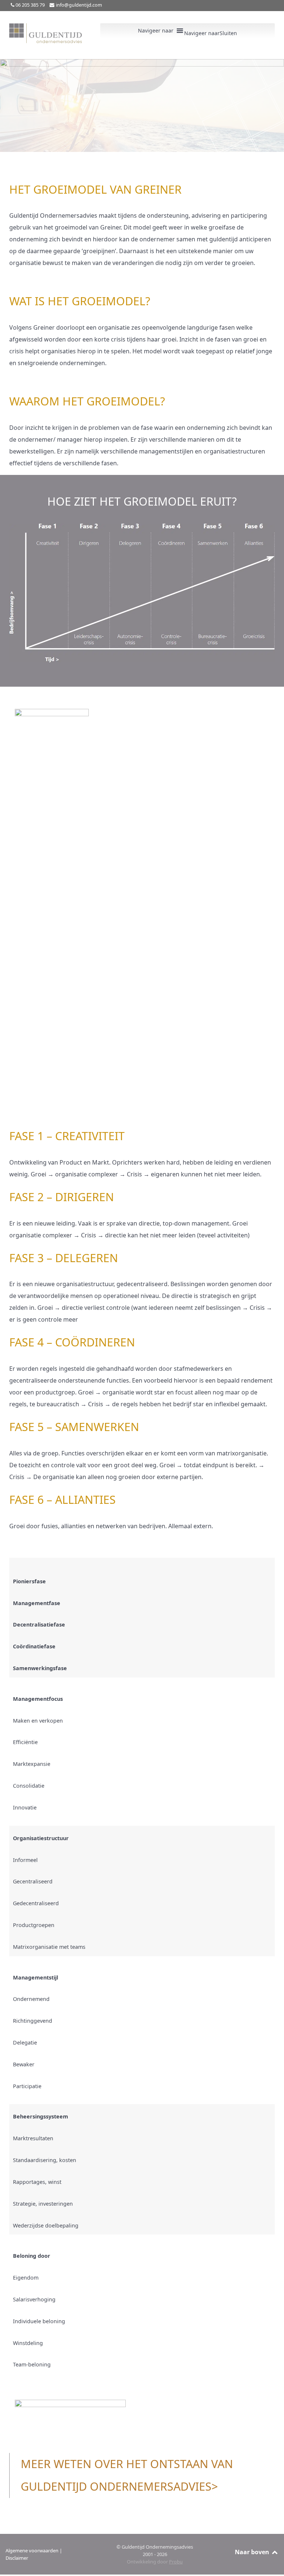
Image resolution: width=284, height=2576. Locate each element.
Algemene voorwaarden (32, 2550)
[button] (211, 33)
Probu (176, 2561)
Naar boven (253, 2552)
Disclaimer (17, 2558)
